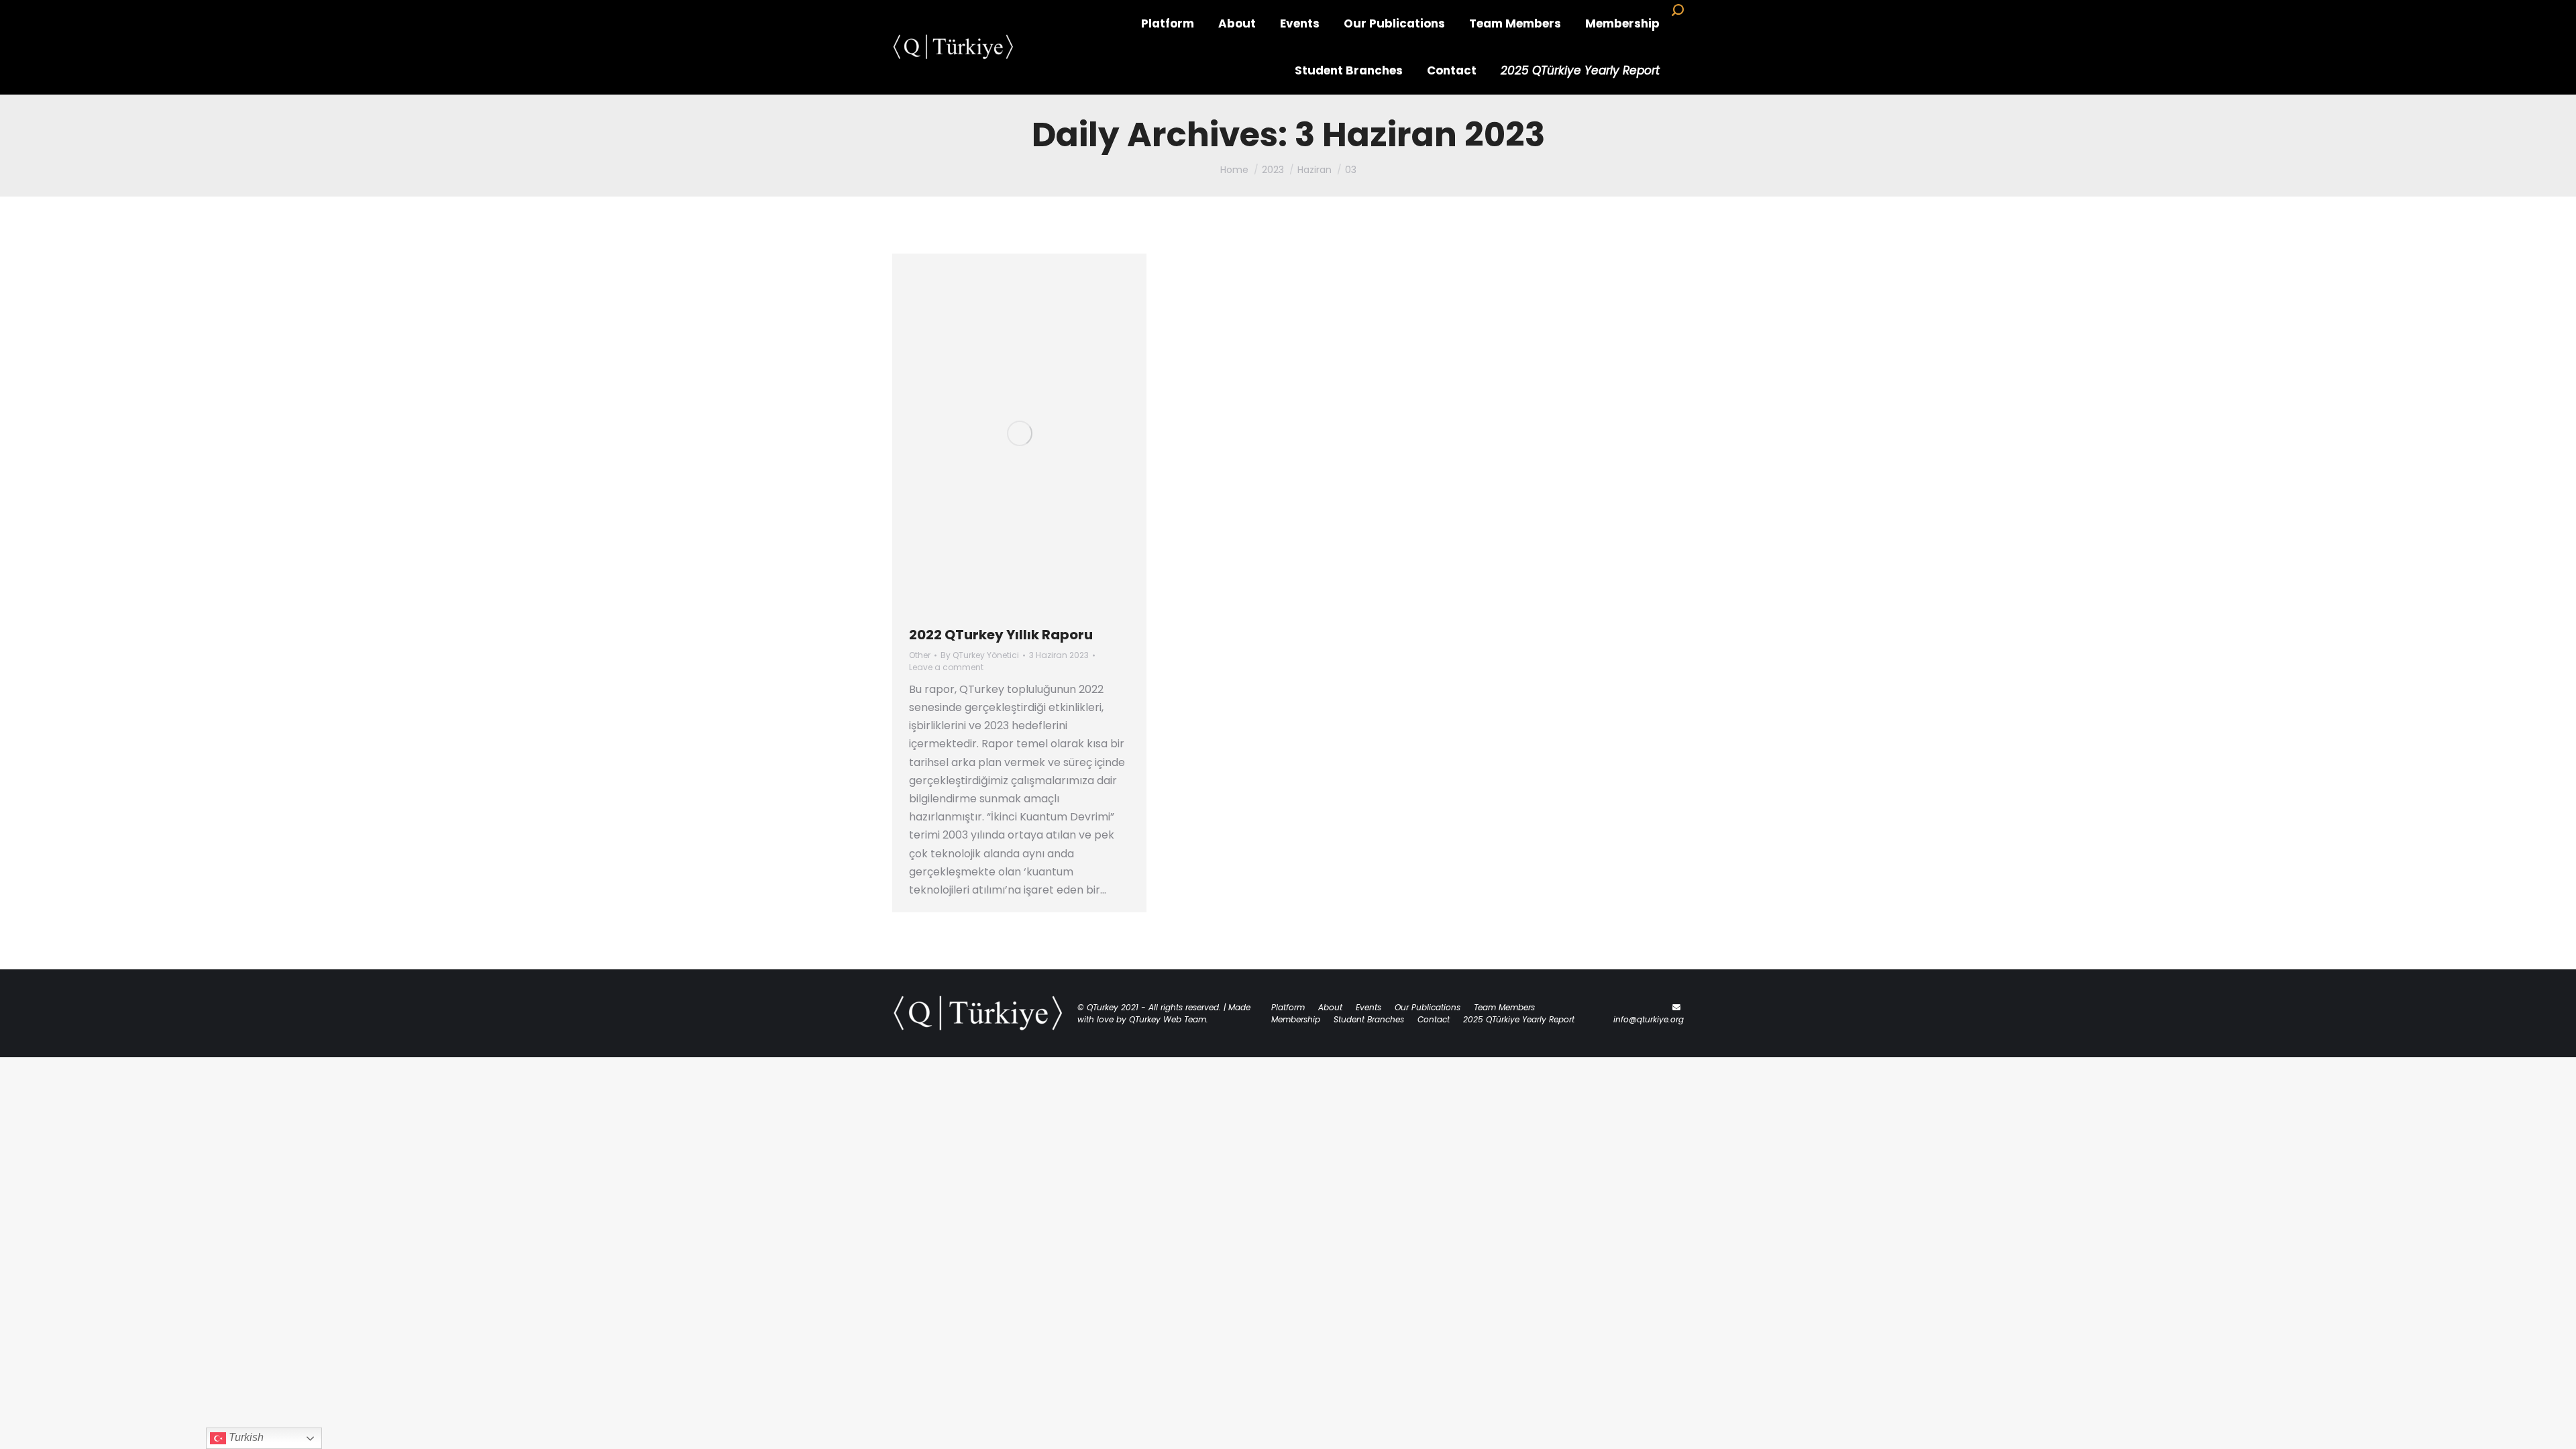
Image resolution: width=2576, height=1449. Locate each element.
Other (920, 655)
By (980, 655)
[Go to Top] (2556, 1429)
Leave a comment (946, 667)
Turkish (245, 1437)
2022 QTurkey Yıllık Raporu (1001, 635)
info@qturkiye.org (1649, 1019)
